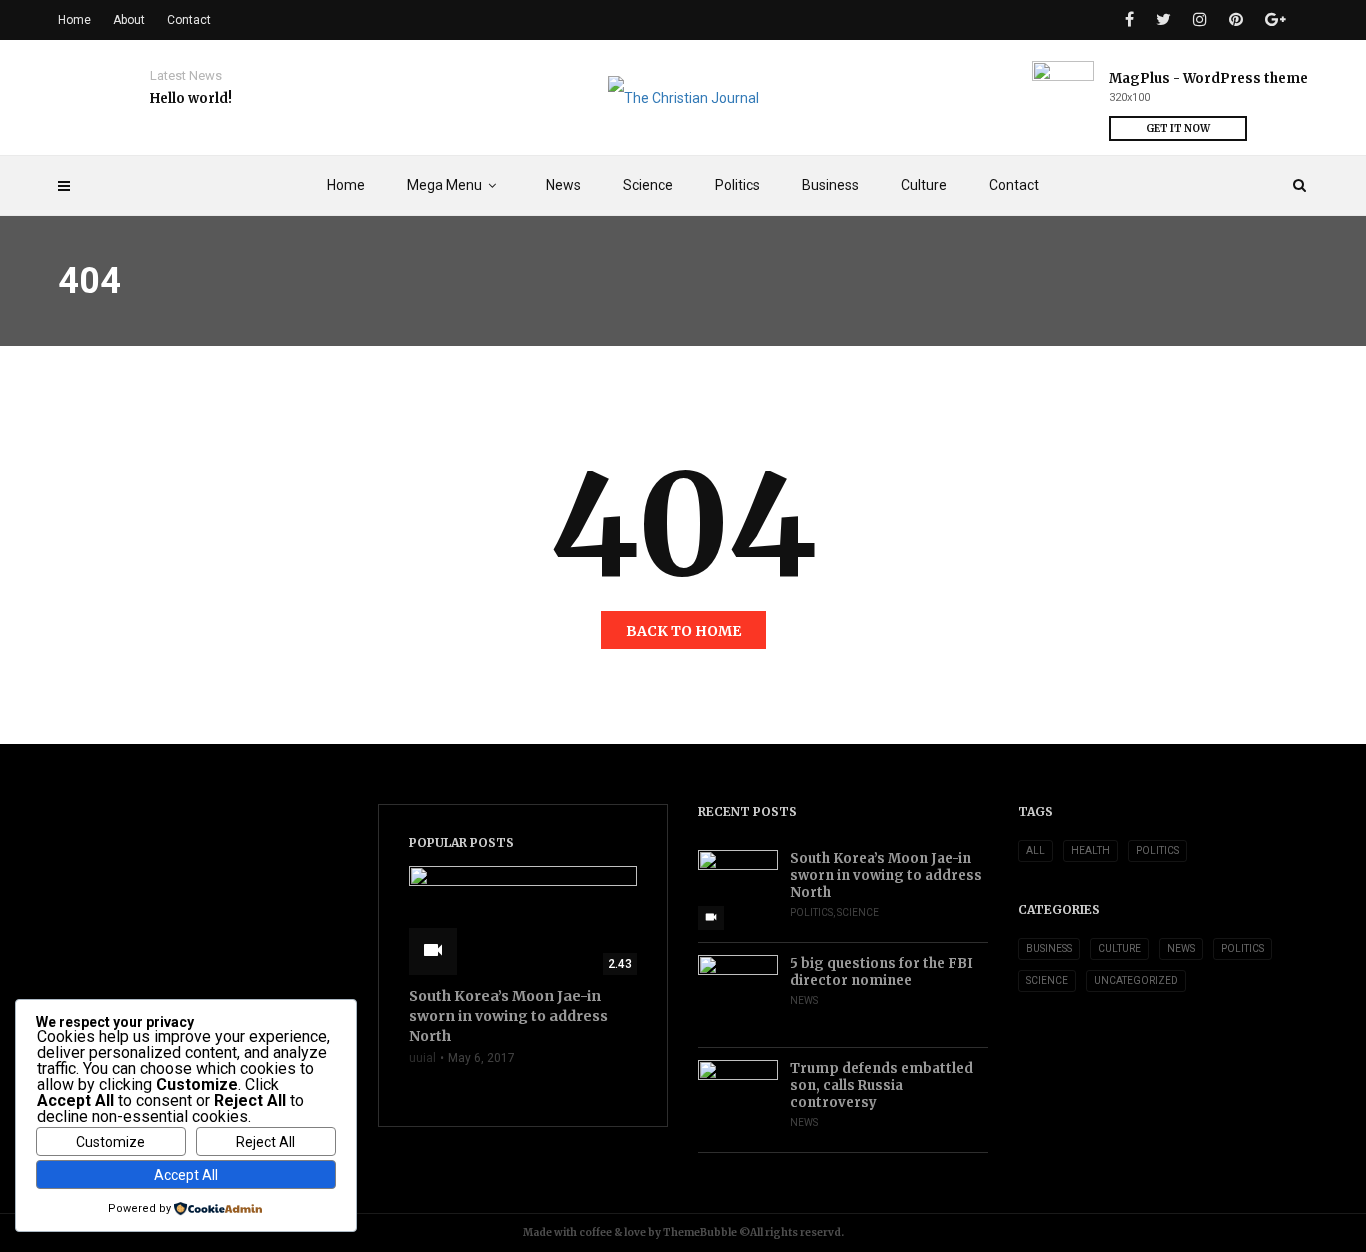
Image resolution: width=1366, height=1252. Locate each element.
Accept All (186, 1175)
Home (346, 185)
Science (648, 185)
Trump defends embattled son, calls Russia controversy (881, 1085)
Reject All (265, 1142)
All (1035, 850)
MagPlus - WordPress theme (1208, 78)
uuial (422, 1058)
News (563, 185)
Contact (1014, 185)
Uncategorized (1136, 980)
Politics (737, 185)
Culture (924, 185)
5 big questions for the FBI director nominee (881, 972)
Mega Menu (444, 185)
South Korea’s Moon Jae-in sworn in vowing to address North (886, 875)
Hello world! (191, 98)
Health (1090, 850)
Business (830, 185)
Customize (110, 1142)
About (129, 20)
